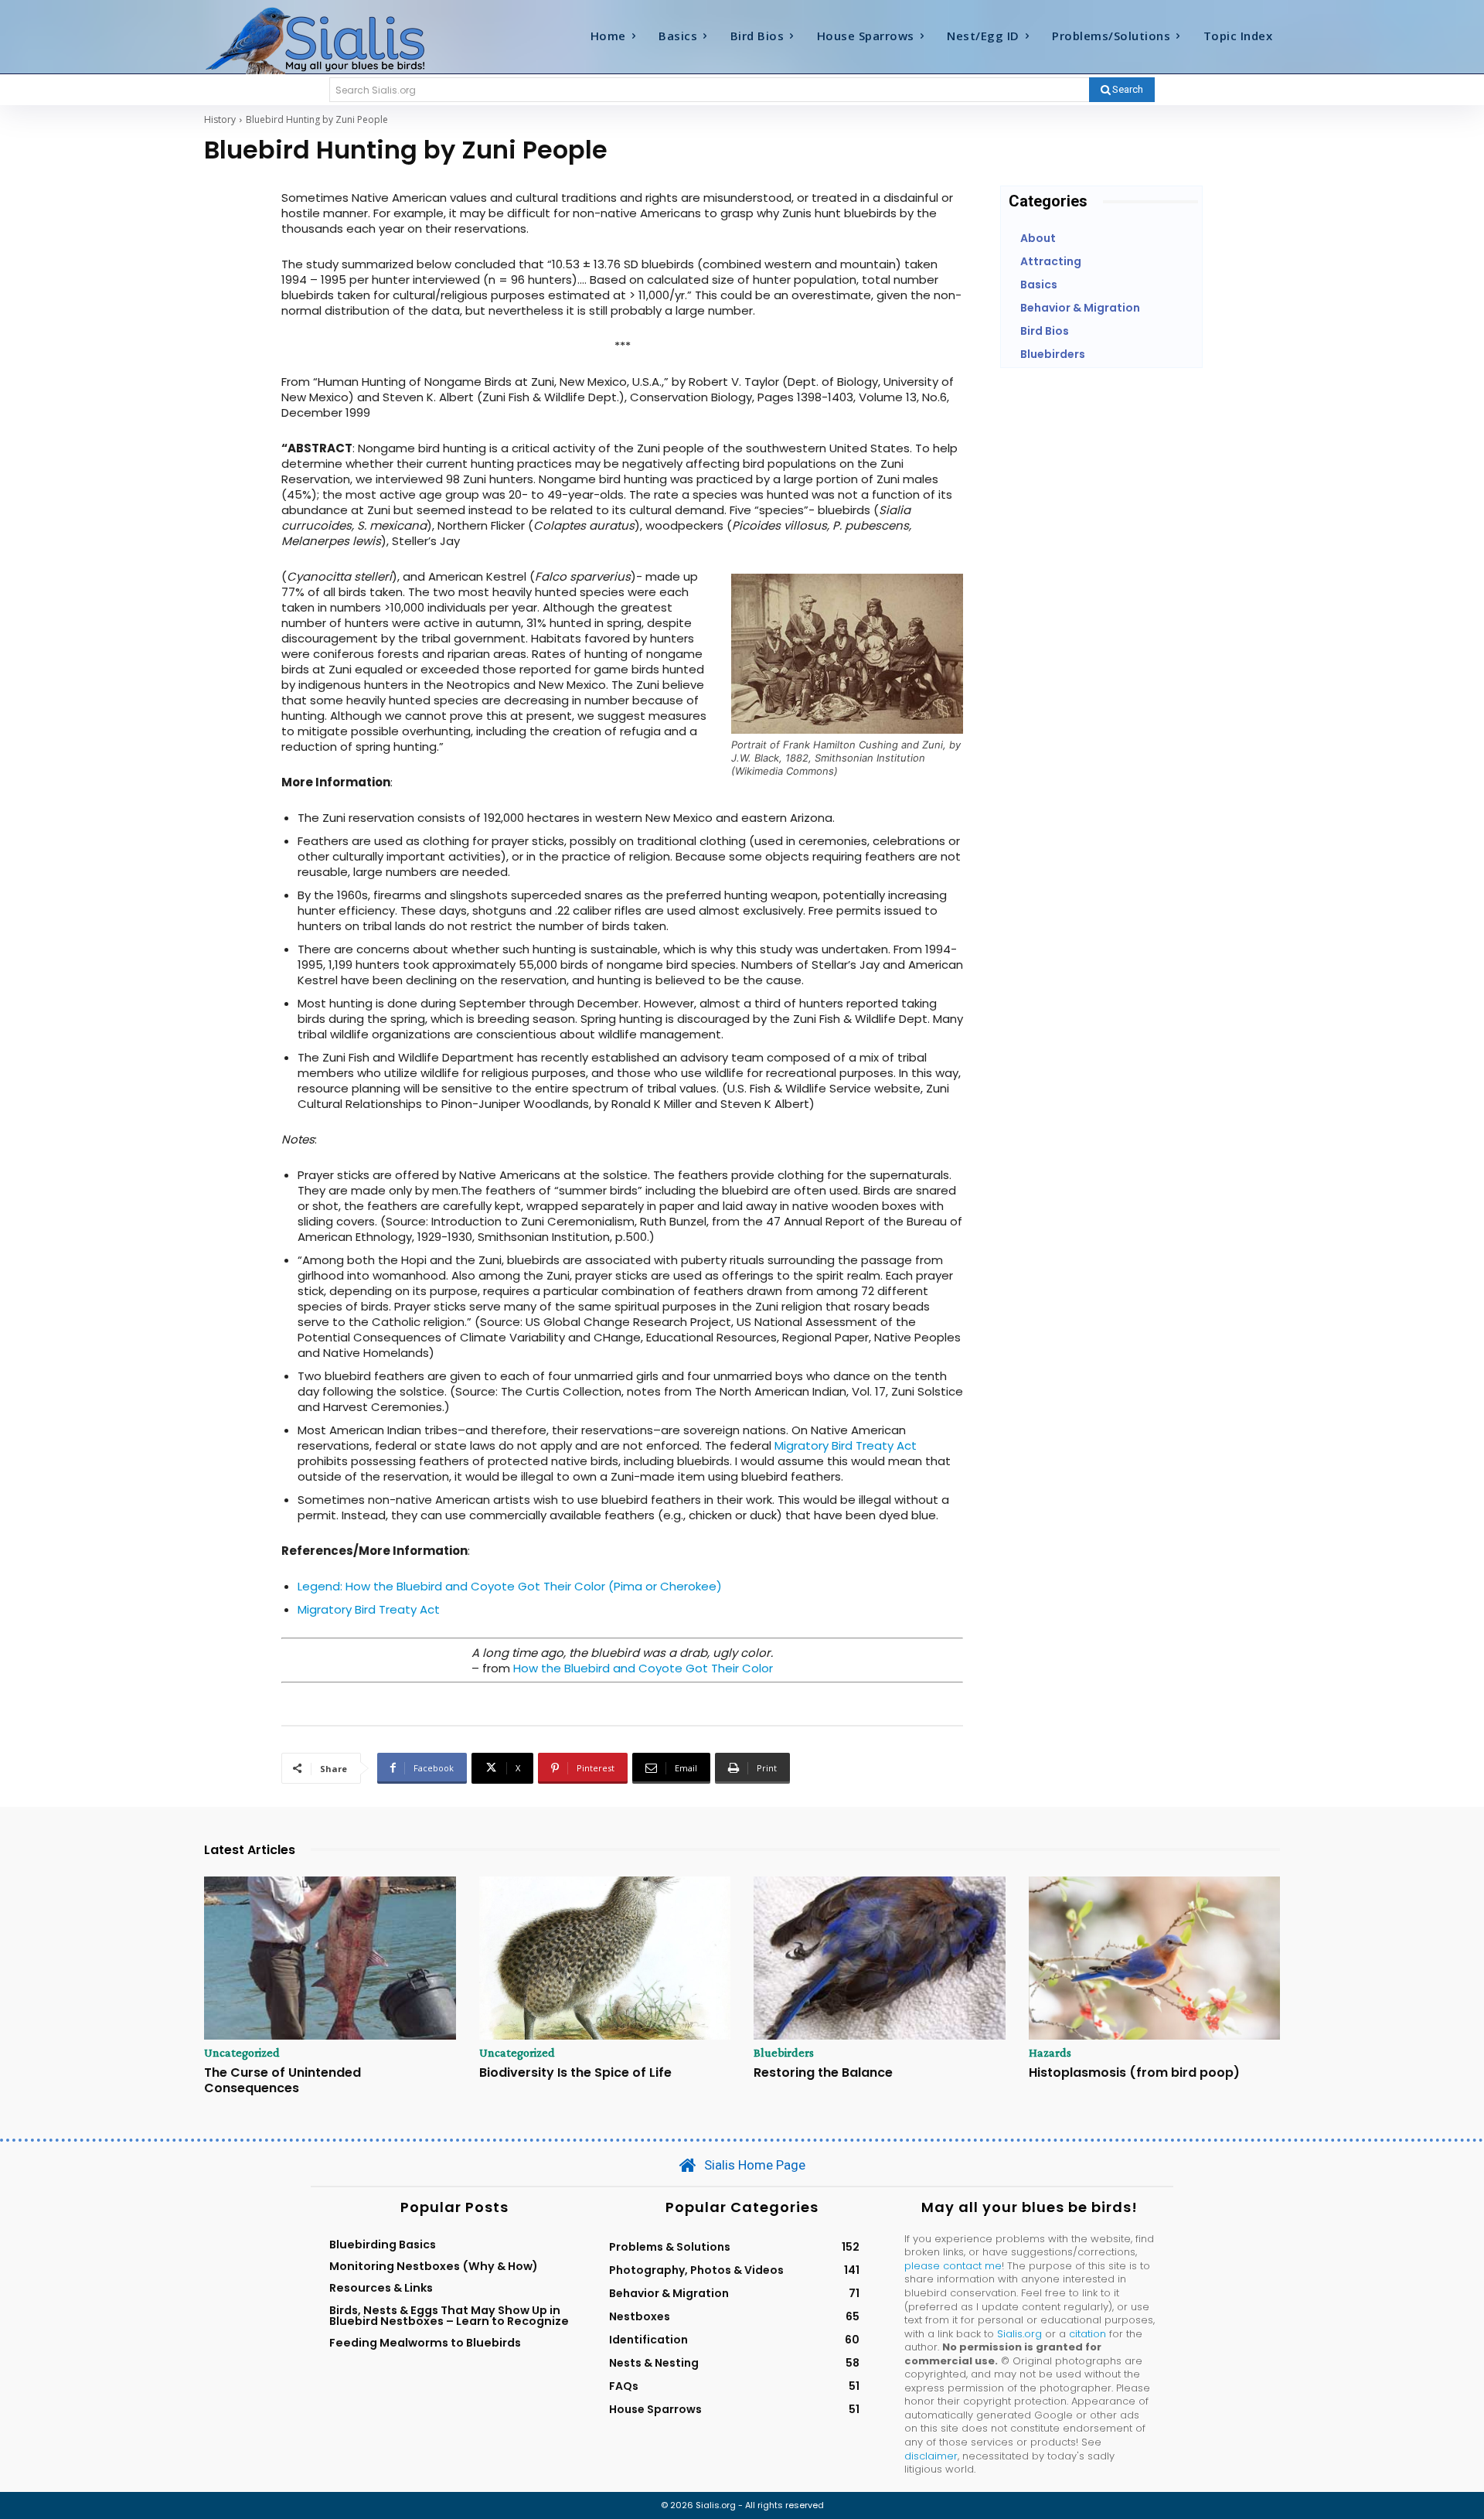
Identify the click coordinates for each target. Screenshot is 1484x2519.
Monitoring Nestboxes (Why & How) (434, 2266)
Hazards (1050, 2053)
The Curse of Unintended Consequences (283, 2080)
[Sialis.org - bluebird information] (339, 39)
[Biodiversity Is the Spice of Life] (605, 1958)
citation (1087, 2334)
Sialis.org (1019, 2334)
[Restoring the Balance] (880, 1958)
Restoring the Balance (823, 2072)
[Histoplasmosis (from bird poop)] (1155, 1958)
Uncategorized (242, 2053)
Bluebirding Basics (383, 2245)
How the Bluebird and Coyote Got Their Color (643, 1668)
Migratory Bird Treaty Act (846, 1445)
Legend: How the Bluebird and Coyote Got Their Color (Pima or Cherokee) (510, 1586)
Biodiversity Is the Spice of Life (575, 2072)
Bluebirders (784, 2053)
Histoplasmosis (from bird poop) (1134, 2072)
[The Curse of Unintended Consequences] (330, 1958)
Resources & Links (381, 2288)
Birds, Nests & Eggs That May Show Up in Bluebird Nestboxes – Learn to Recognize (449, 2316)
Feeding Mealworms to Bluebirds (425, 2343)
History (220, 119)
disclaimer (931, 2456)
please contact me (953, 2266)
